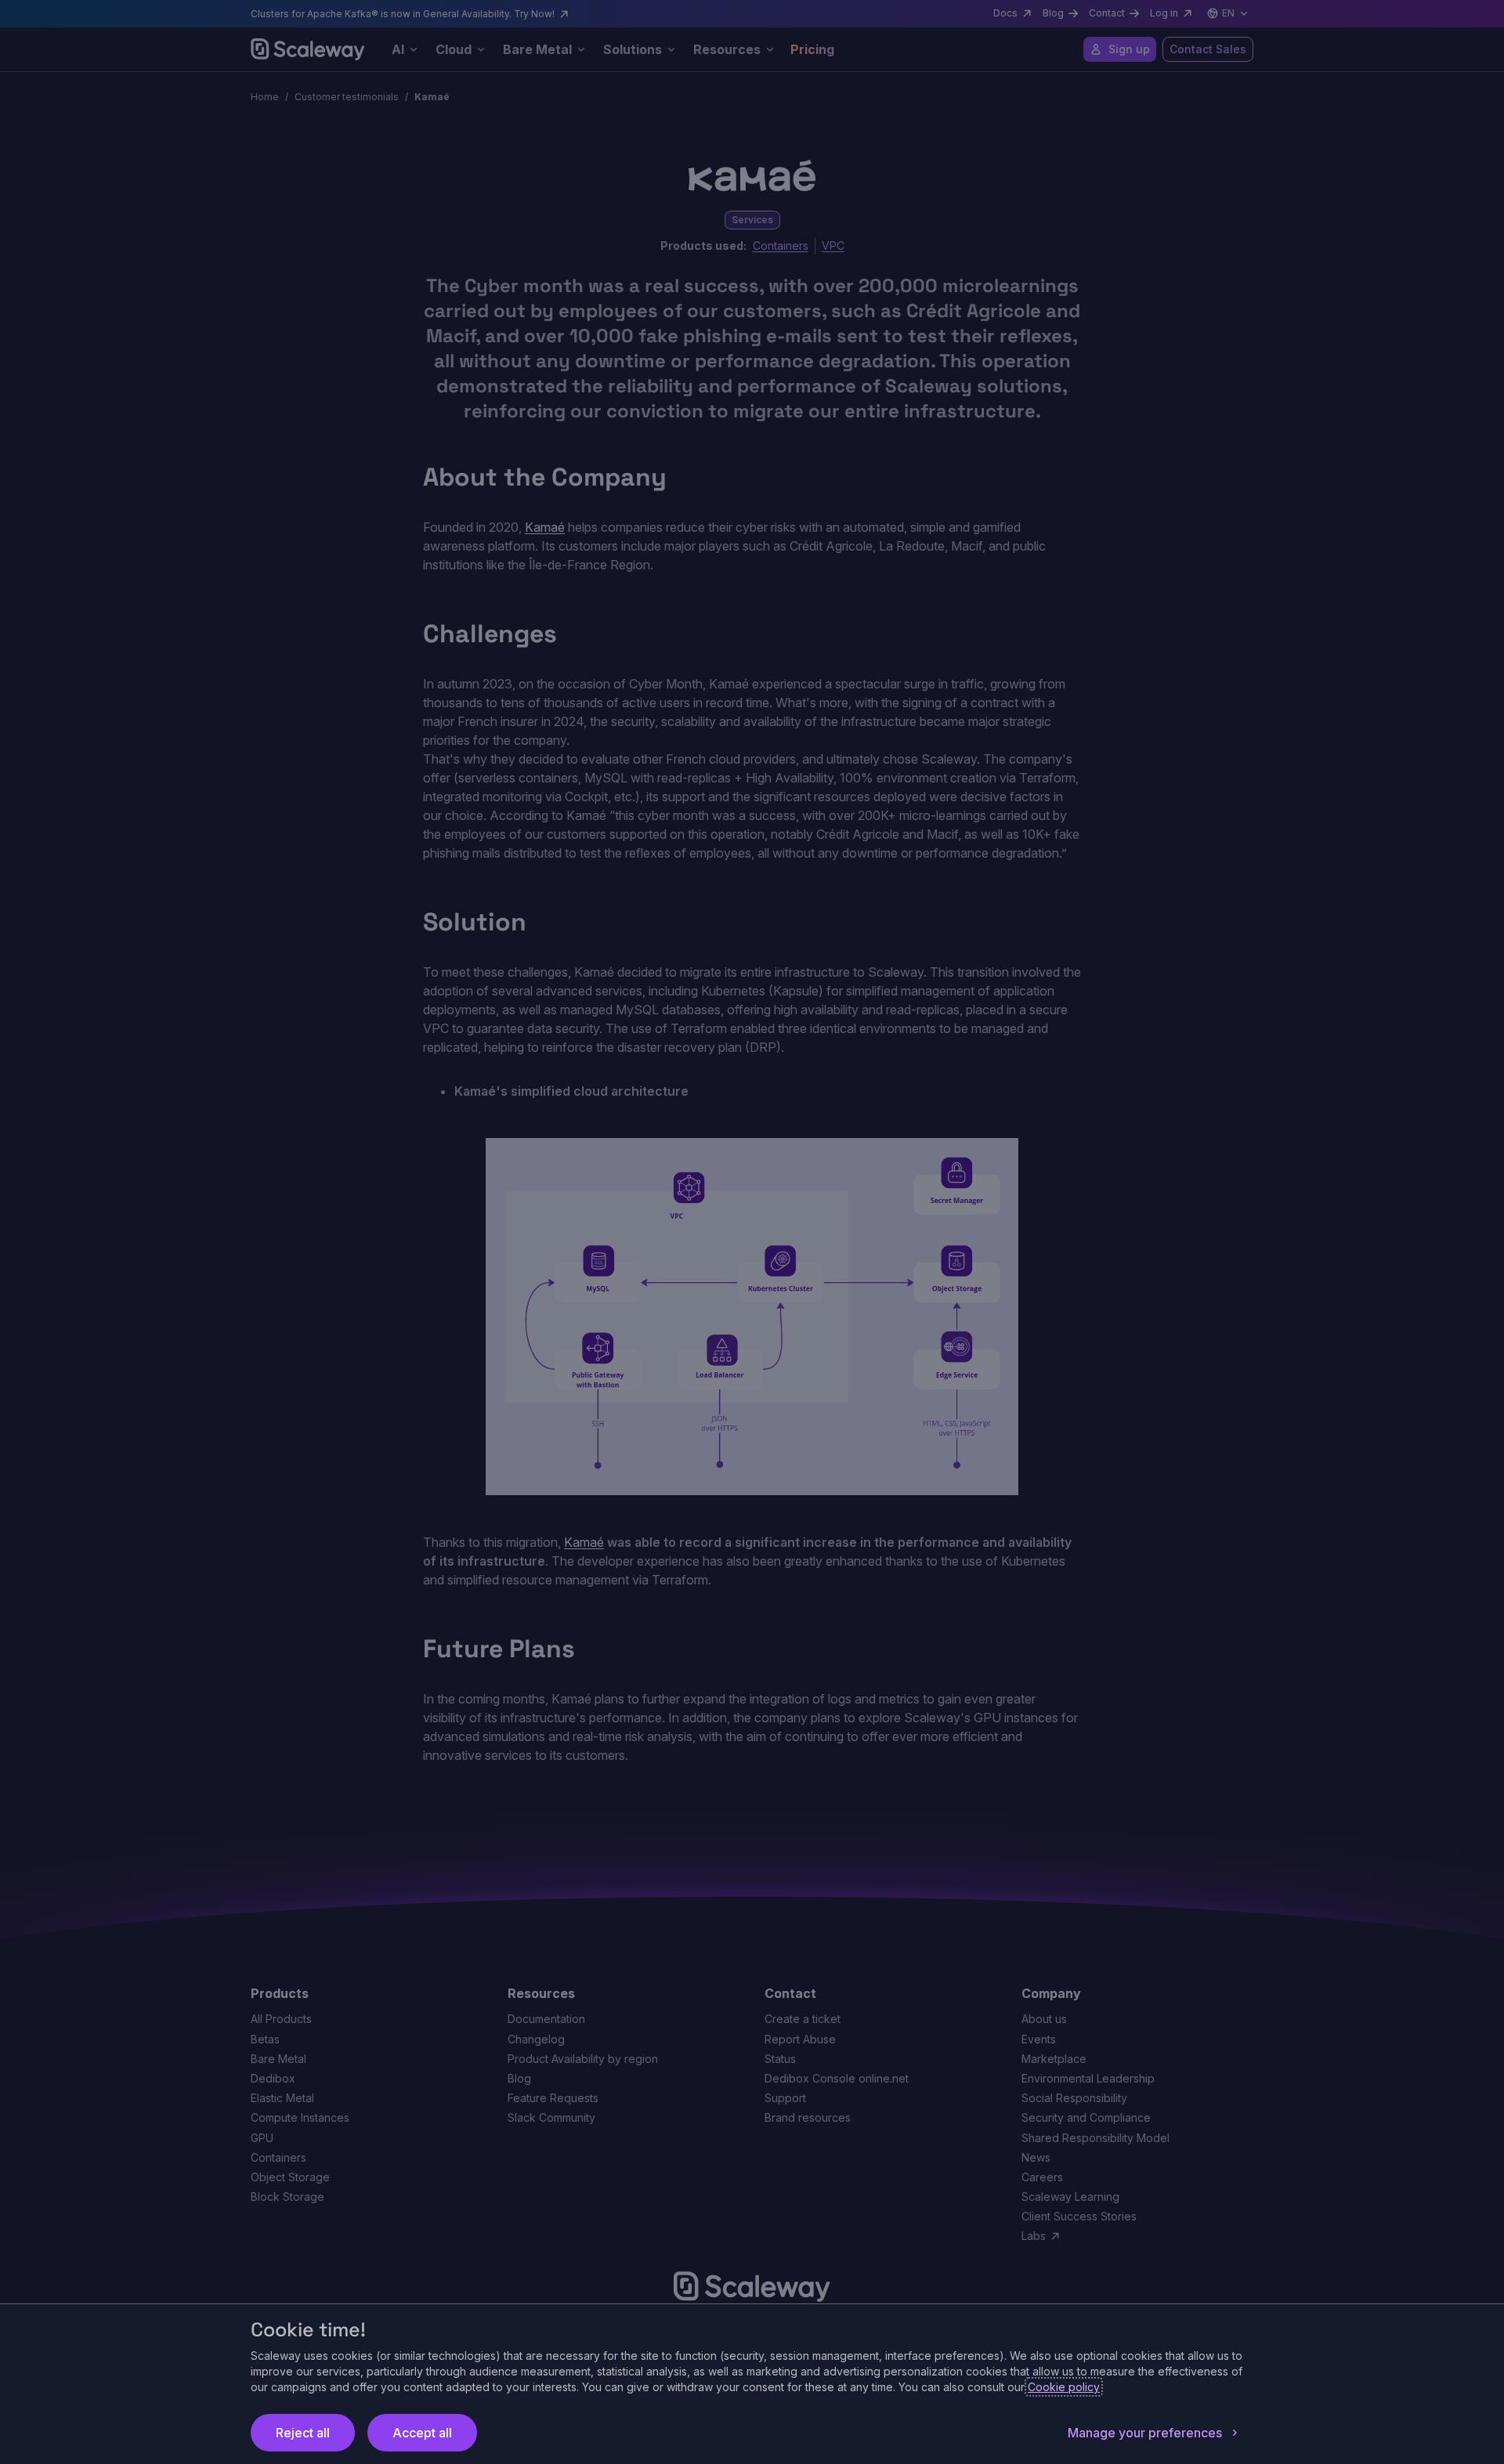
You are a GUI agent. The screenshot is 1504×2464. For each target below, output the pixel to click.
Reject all (303, 2433)
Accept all (422, 2433)
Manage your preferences (1145, 2433)
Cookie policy (1064, 2387)
